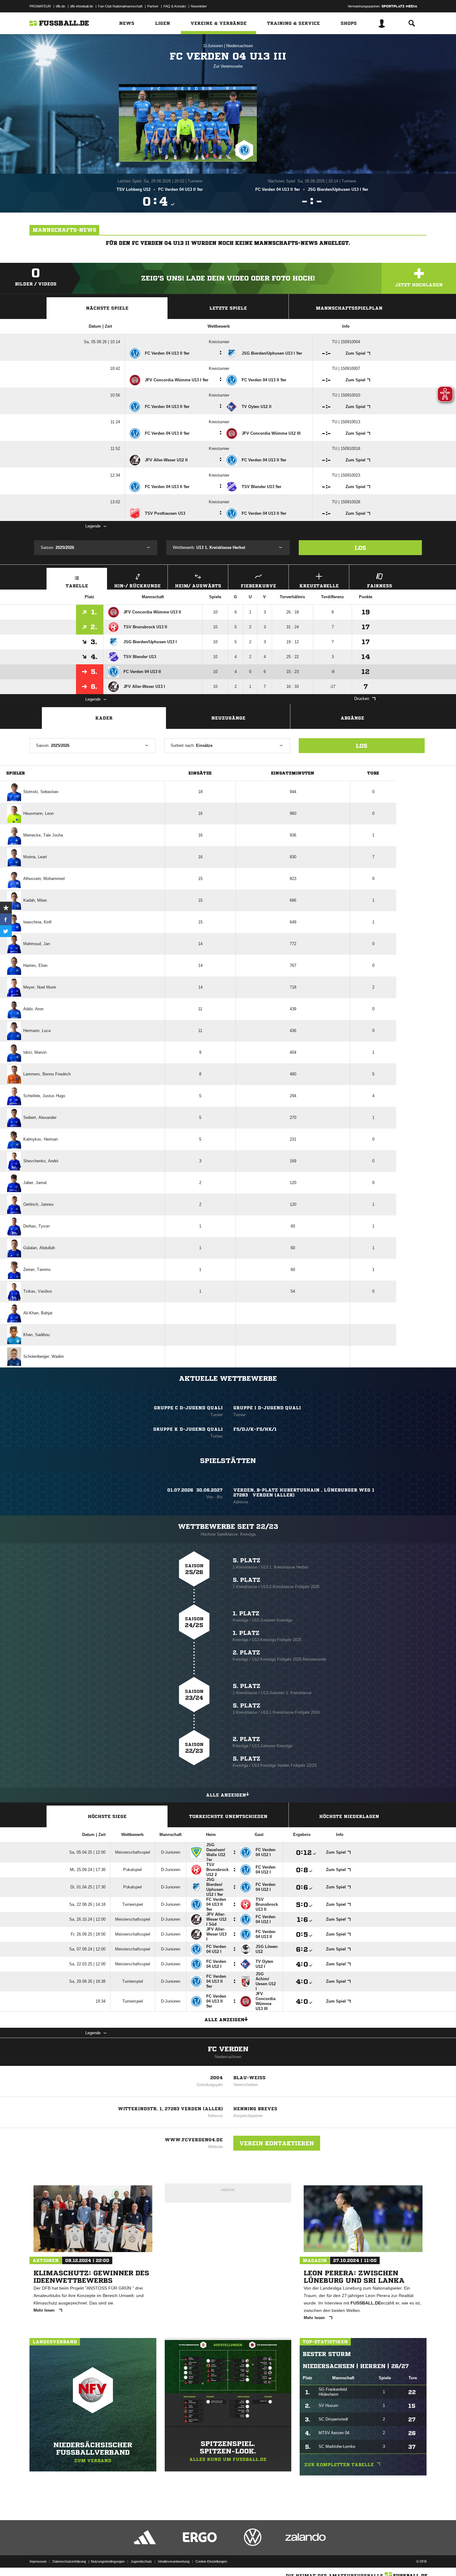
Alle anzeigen (226, 1795)
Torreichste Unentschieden (228, 1816)
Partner (153, 6)
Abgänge (352, 718)
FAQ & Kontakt (175, 6)
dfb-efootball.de (82, 6)
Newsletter (199, 6)
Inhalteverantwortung (174, 2561)
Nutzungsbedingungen (108, 2561)
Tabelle (77, 586)
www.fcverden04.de (194, 2140)
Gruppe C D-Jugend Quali (188, 1408)
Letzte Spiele (228, 308)
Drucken (362, 699)
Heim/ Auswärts (198, 586)
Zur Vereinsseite (228, 66)
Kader (104, 718)
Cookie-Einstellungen (211, 2561)
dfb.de (60, 6)
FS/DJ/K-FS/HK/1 (255, 1429)
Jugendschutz (141, 2561)
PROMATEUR (40, 6)
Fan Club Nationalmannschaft (120, 6)
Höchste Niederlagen (349, 1816)
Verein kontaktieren (277, 2143)
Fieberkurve (258, 586)
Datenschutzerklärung (69, 2561)
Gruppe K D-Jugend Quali (188, 1429)
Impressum (38, 2561)
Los (360, 548)
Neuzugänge (228, 718)
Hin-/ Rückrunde (137, 586)
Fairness (380, 586)
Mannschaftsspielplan (349, 308)
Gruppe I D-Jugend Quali (267, 1408)
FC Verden (228, 2049)
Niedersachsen (239, 46)
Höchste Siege (107, 1816)
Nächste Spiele (107, 308)
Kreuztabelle (319, 586)
